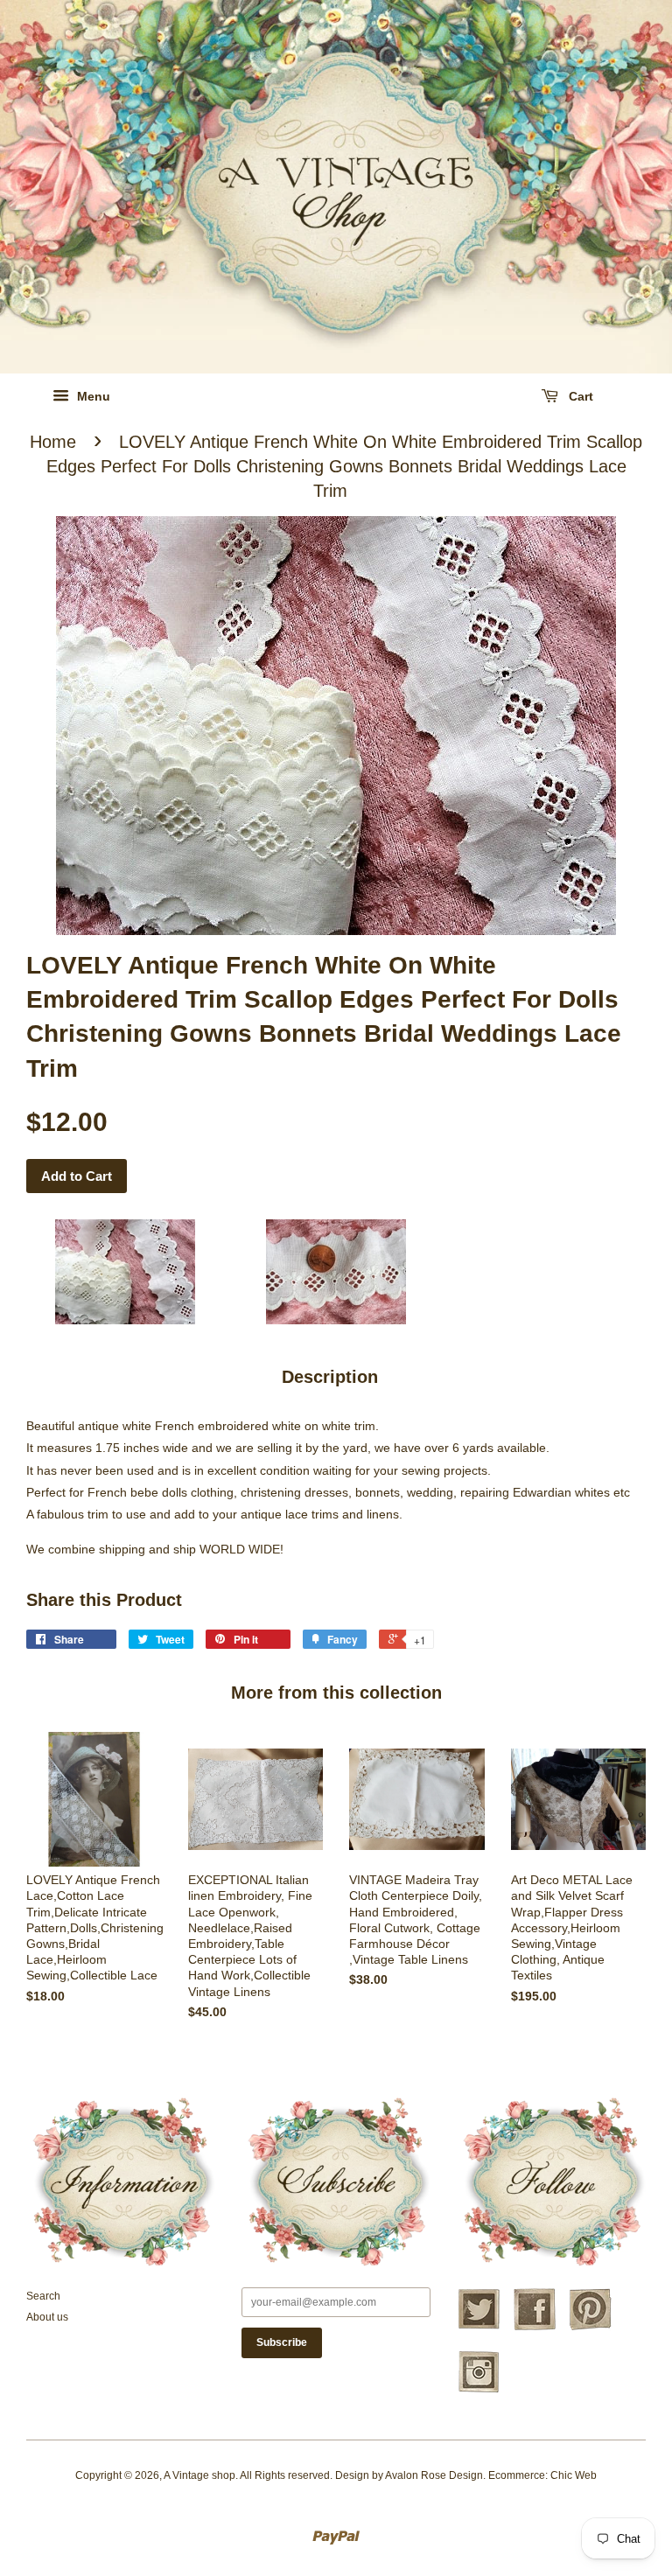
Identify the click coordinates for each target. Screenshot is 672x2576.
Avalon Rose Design (434, 2475)
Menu (92, 396)
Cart (579, 396)
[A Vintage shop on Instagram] (479, 2391)
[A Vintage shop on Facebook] (535, 2328)
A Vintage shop (199, 2475)
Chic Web (574, 2475)
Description (330, 1377)
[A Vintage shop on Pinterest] (591, 2328)
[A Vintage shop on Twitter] (479, 2328)
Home (53, 442)
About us (47, 2317)
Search (43, 2296)
